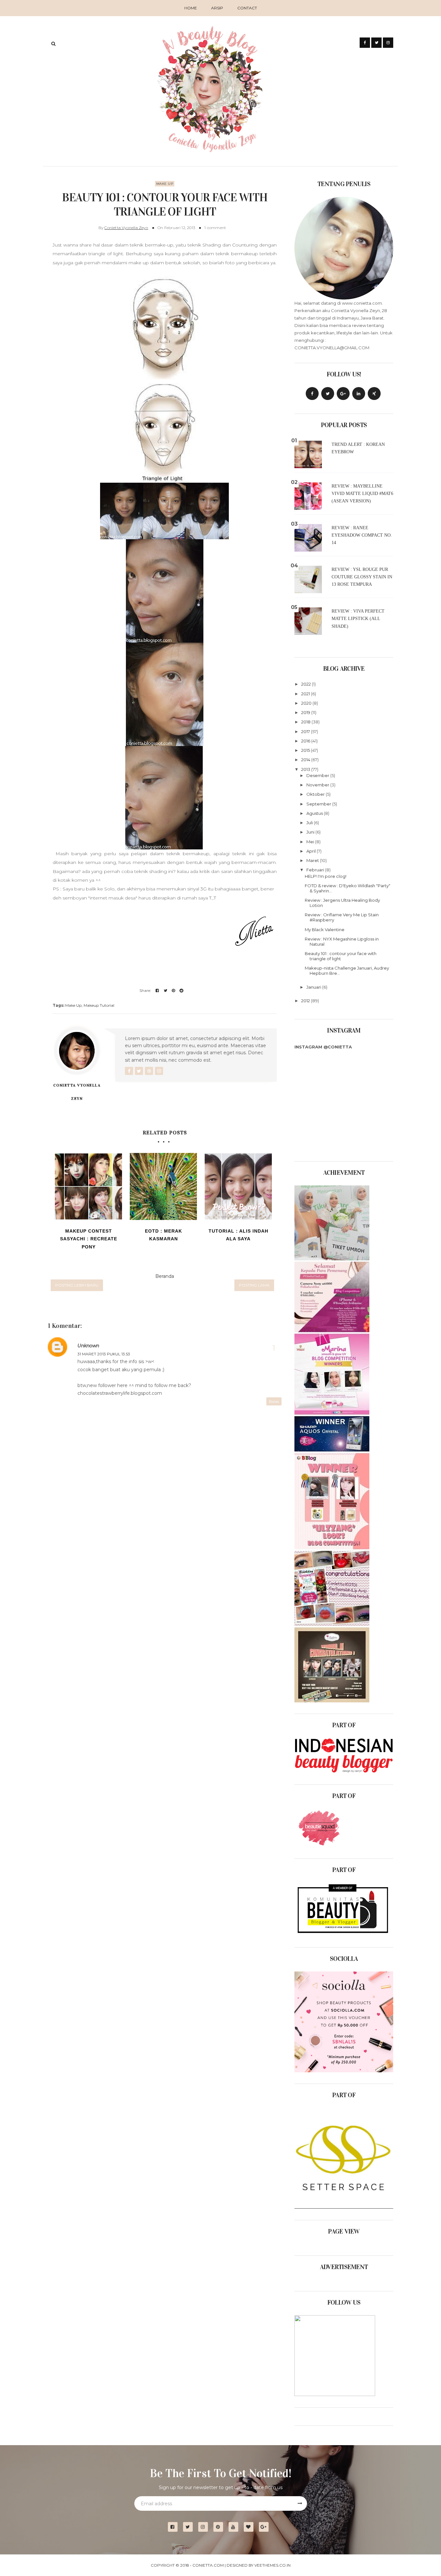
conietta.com (208, 2565)
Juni (311, 832)
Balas (274, 1401)
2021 (306, 694)
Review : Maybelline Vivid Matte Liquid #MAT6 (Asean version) (362, 494)
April (312, 851)
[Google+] (266, 2527)
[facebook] (175, 2527)
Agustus (315, 813)
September (319, 804)
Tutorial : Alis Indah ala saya (238, 1235)
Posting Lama (254, 1285)
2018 (306, 722)
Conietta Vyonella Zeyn (126, 228)
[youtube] (236, 2527)
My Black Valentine (325, 930)
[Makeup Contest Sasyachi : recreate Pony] (88, 1186)
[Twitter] (328, 394)
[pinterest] (221, 2527)
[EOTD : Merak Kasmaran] (163, 1186)
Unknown (88, 1346)
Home (191, 8)
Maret (313, 860)
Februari (316, 870)
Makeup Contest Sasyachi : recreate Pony (89, 1239)
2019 (306, 712)
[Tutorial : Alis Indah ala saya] (238, 1186)
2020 (307, 703)
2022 (307, 684)
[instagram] (205, 2527)
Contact (247, 8)
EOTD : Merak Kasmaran (164, 1235)
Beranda (165, 1276)
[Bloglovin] (251, 2527)
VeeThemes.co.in (272, 2565)
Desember (318, 775)
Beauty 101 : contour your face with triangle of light (341, 956)
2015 (306, 750)
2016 (306, 741)
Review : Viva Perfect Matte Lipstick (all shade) (358, 619)
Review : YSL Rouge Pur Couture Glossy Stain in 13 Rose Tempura (362, 577)
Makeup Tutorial (99, 1005)
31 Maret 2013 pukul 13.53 (104, 1354)
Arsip (217, 8)
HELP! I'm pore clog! (326, 876)
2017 (306, 731)
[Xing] (374, 394)
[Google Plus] (343, 394)
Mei (311, 842)
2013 (306, 769)
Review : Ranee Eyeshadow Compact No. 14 (362, 535)
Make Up (165, 184)
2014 (306, 760)
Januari (314, 987)
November (318, 785)
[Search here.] (53, 44)
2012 (306, 1001)
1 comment (215, 228)
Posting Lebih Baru (77, 1285)
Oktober (316, 794)
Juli (310, 823)
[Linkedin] (359, 394)
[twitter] (190, 2527)
